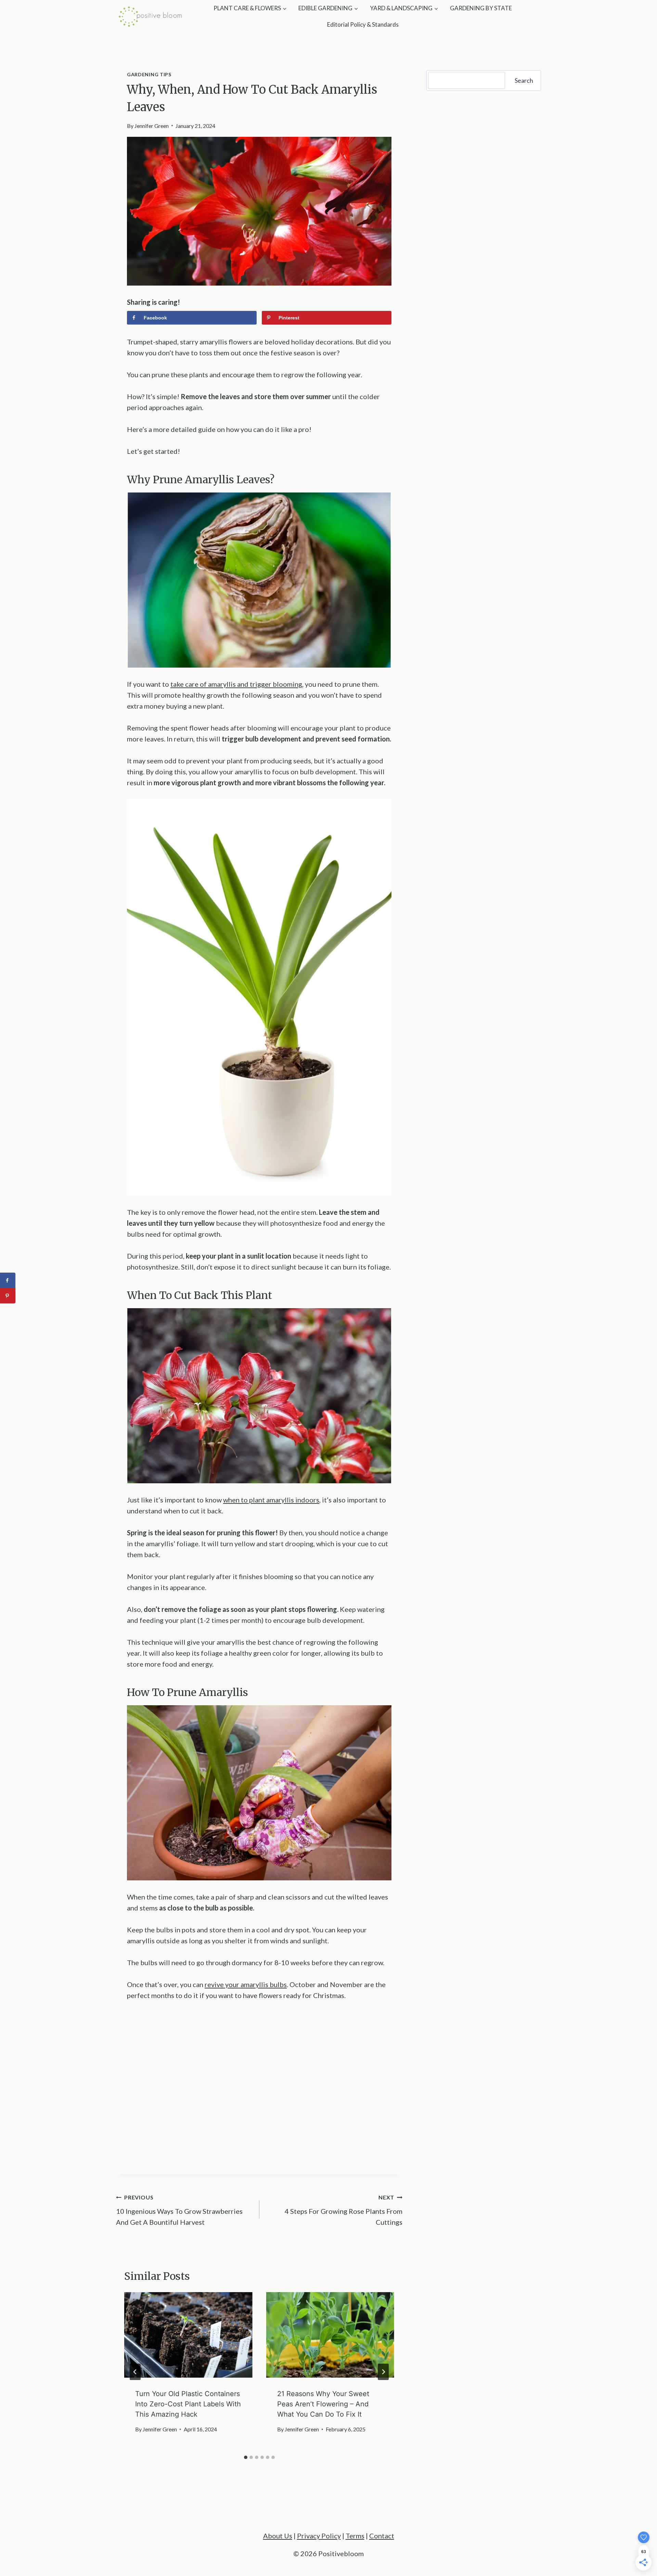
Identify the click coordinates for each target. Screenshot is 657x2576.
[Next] (383, 2372)
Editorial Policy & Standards (363, 24)
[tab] (246, 2457)
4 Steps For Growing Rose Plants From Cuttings (344, 2210)
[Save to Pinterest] (8, 1296)
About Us (278, 2536)
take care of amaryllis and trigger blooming (236, 684)
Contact (382, 2536)
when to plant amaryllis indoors (271, 1500)
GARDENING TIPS (149, 74)
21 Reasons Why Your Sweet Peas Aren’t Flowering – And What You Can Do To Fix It (323, 2404)
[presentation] (188, 2335)
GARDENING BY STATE (481, 8)
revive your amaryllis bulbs (246, 1984)
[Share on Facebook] (8, 1280)
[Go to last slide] (135, 2372)
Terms (355, 2536)
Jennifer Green (152, 126)
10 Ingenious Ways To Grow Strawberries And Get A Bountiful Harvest (179, 2210)
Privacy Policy (319, 2536)
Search (524, 80)
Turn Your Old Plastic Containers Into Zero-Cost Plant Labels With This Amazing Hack (188, 2404)
